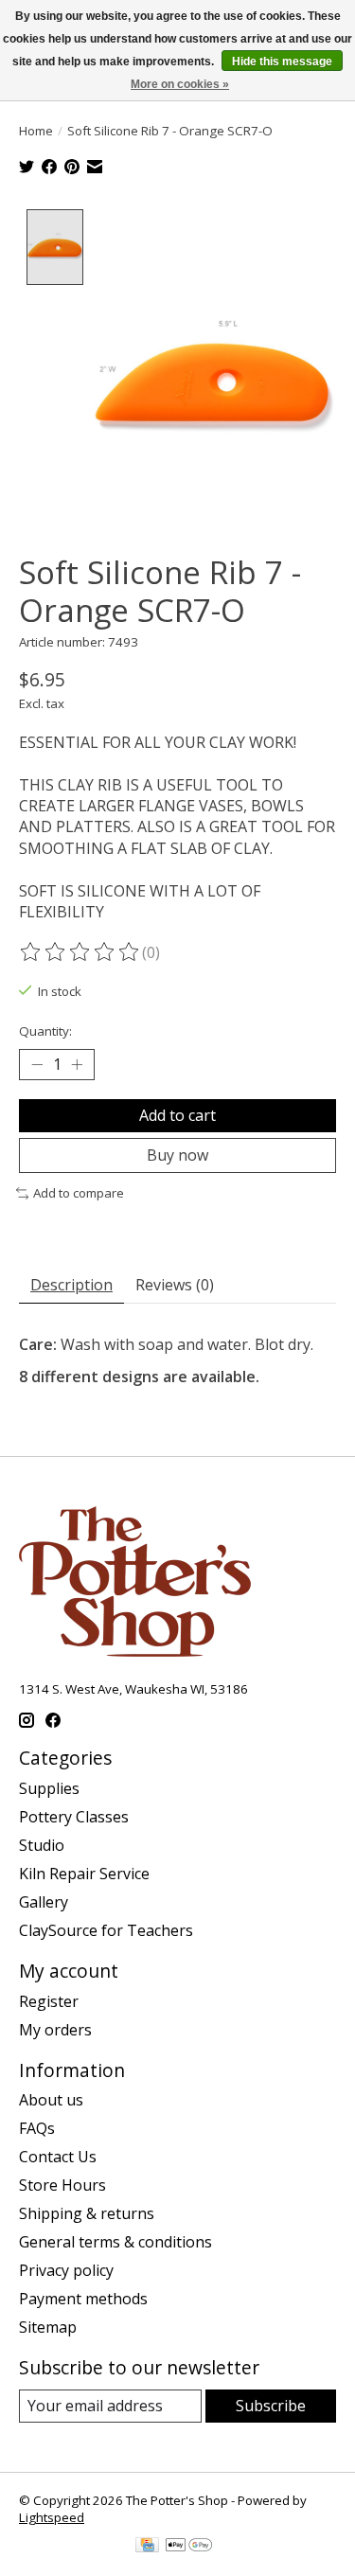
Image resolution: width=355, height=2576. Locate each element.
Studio (42, 1845)
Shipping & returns (87, 2213)
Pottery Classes (74, 1817)
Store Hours (62, 2185)
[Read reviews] (80, 952)
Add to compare (79, 1193)
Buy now (177, 1155)
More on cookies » (180, 84)
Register (49, 2001)
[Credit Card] (147, 2547)
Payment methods (83, 2299)
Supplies (49, 1788)
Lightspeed (52, 2517)
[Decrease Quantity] (37, 1064)
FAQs (37, 2128)
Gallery (44, 1902)
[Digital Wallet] (189, 2547)
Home (36, 131)
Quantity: (45, 1031)
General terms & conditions (115, 2242)
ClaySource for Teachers (106, 1930)
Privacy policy (66, 2270)
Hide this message (282, 62)
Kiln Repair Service (84, 1874)
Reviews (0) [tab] (175, 1285)
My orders (55, 2030)
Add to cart (177, 1115)
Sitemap (48, 2327)
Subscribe (271, 2406)
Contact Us (58, 2157)
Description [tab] (71, 1285)
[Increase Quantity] (77, 1064)
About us (51, 2100)
